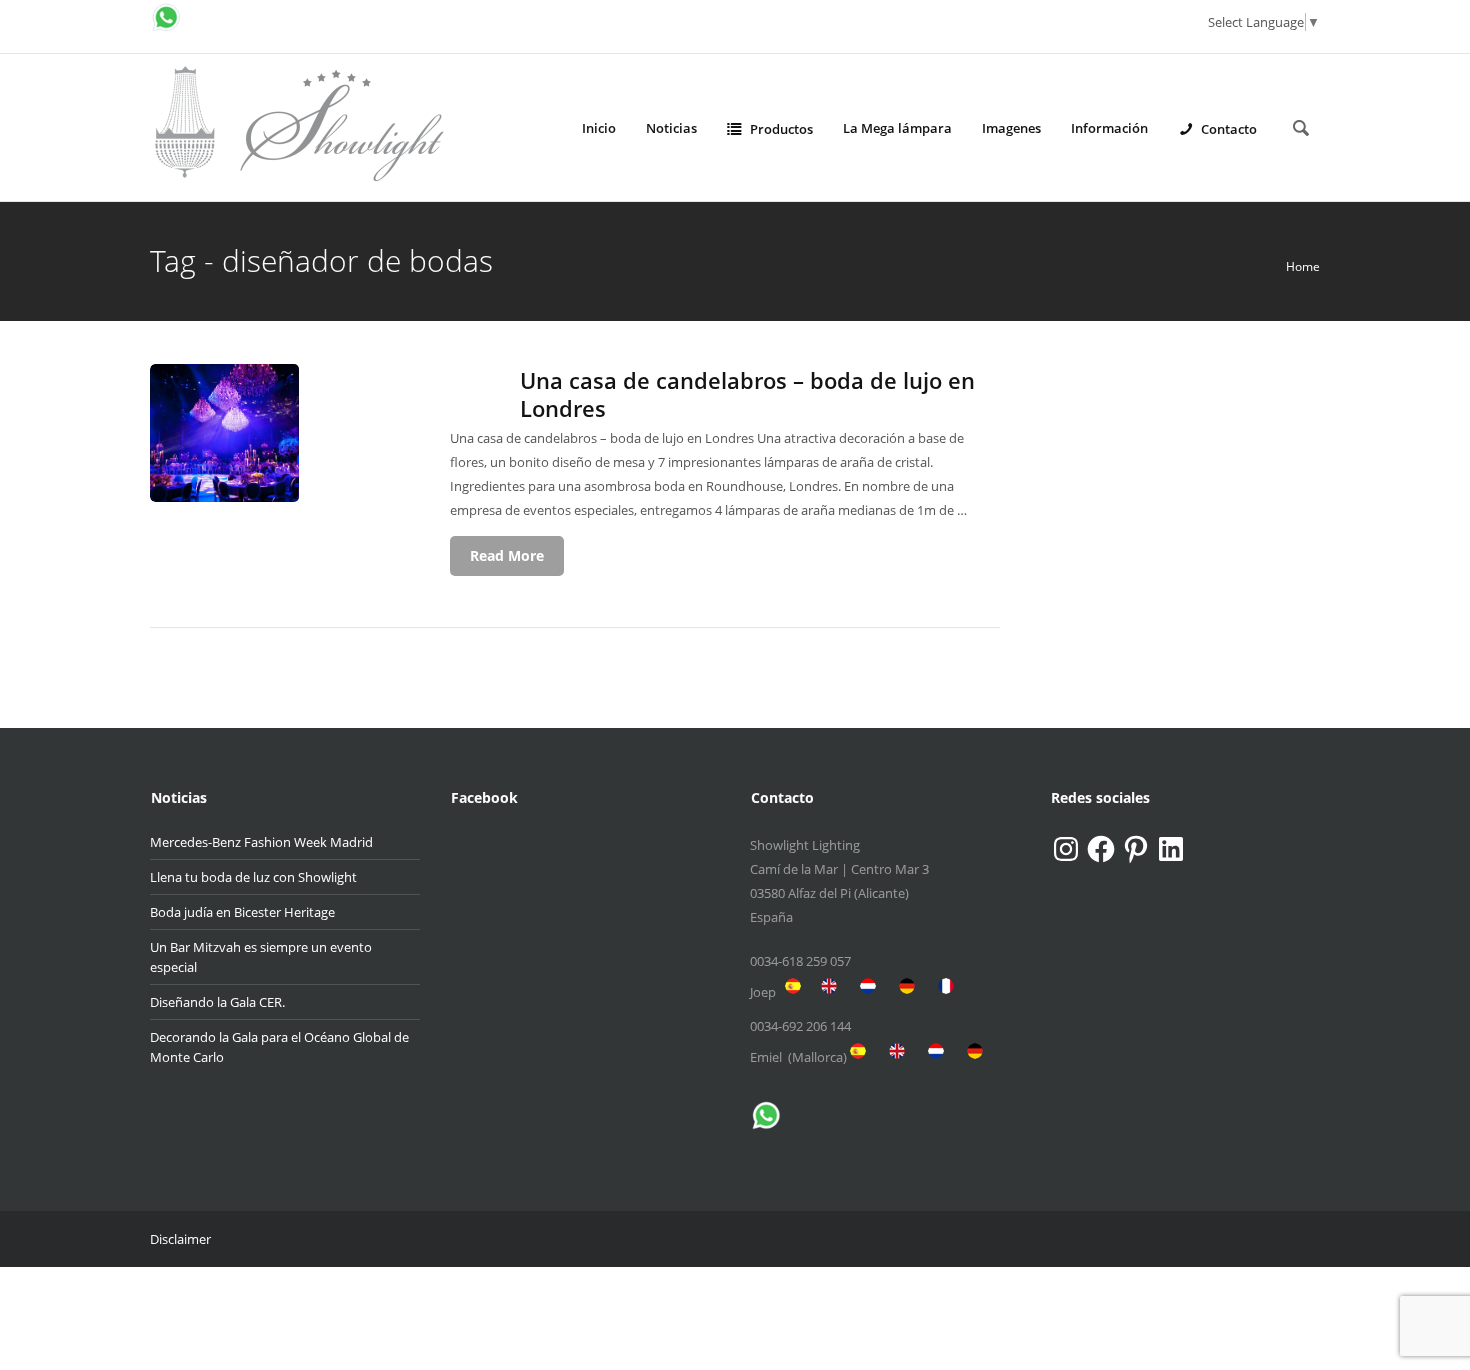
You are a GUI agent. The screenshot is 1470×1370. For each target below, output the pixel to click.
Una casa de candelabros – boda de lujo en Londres (747, 394)
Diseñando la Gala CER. (217, 1002)
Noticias (671, 128)
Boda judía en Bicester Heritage (242, 912)
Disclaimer (180, 1239)
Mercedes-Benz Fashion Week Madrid (261, 842)
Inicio (599, 128)
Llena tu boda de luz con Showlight (253, 877)
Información (1109, 128)
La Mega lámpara (897, 128)
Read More (507, 555)
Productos (781, 129)
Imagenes (1011, 128)
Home (1303, 266)
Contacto (1229, 129)
